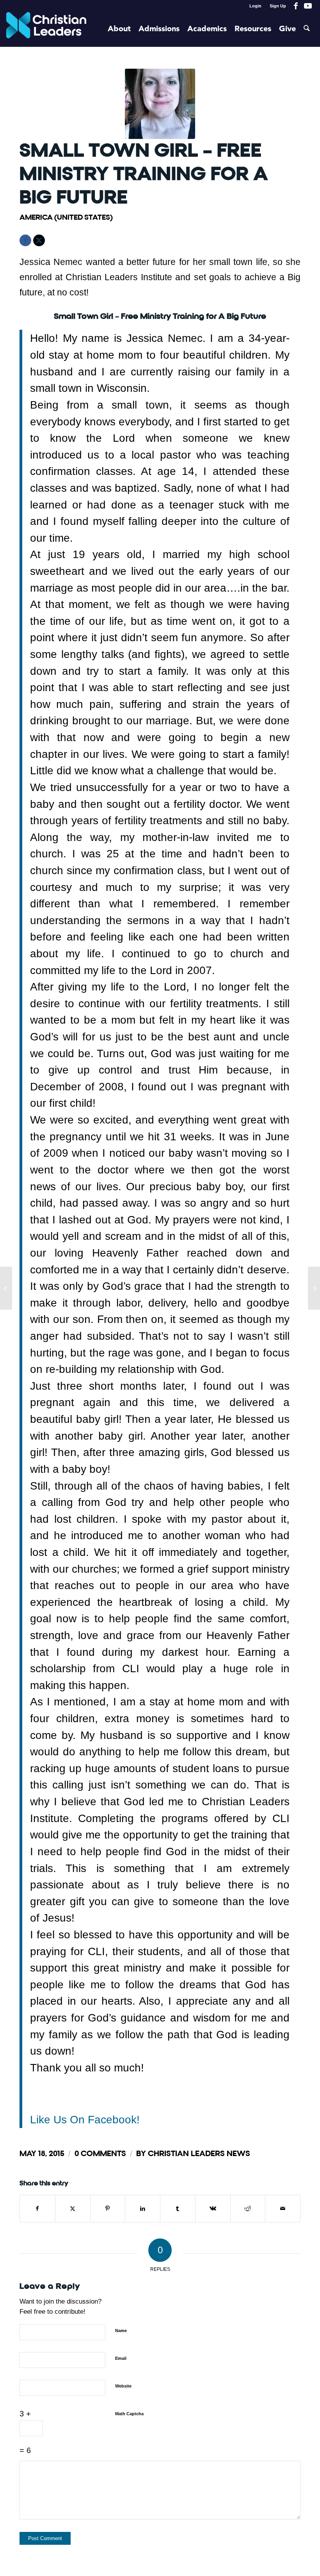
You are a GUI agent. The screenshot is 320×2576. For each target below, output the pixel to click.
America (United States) (66, 217)
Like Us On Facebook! (85, 2119)
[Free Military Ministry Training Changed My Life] (314, 1288)
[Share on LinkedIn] (143, 2209)
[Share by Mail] (283, 2209)
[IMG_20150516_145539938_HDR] (160, 104)
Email (121, 2358)
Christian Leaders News (199, 2154)
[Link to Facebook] (296, 6)
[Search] (307, 29)
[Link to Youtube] (308, 6)
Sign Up (278, 6)
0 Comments (100, 2154)
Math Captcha (129, 2414)
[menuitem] (256, 6)
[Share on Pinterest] (108, 2209)
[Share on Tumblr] (178, 2209)
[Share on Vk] (213, 2209)
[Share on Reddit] (248, 2209)
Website (123, 2386)
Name (121, 2331)
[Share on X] (73, 2209)
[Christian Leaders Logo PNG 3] (46, 29)
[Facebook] (25, 240)
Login (255, 6)
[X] (39, 240)
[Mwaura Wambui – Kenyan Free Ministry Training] (6, 1288)
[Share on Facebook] (37, 2209)
